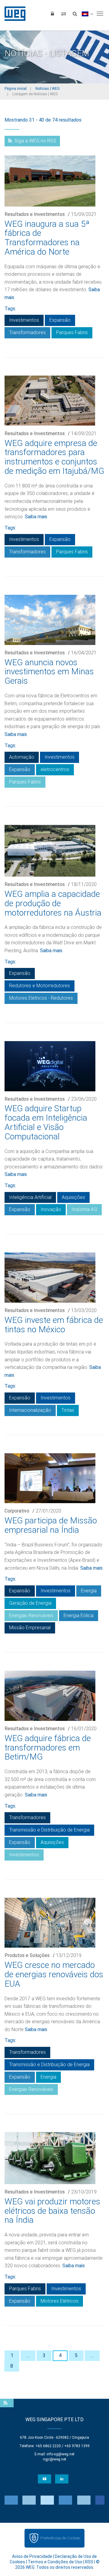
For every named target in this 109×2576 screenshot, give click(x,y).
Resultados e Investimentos (35, 214)
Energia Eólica (79, 1615)
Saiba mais (36, 517)
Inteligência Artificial (30, 1197)
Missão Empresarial (30, 1628)
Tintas (68, 1410)
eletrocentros (55, 769)
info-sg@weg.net (61, 2454)
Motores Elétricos (59, 2301)
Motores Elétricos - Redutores (41, 998)
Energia (89, 1591)
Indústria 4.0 (84, 1209)
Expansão (60, 320)
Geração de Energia (30, 1603)
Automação (22, 757)
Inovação (51, 1209)
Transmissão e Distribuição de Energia (49, 1830)
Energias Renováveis (31, 1615)
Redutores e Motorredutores (40, 986)
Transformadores (27, 332)
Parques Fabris (72, 332)
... (28, 2355)
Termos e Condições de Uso (55, 2562)
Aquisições (73, 1197)
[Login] (52, 14)
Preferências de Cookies (60, 2538)
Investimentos (24, 320)
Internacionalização (30, 1410)
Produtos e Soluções (27, 1955)
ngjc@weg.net (55, 2459)
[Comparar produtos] (64, 14)
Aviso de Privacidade (32, 2556)
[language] (87, 14)
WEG (13, 14)
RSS (89, 2562)
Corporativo (17, 1511)
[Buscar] (75, 14)
